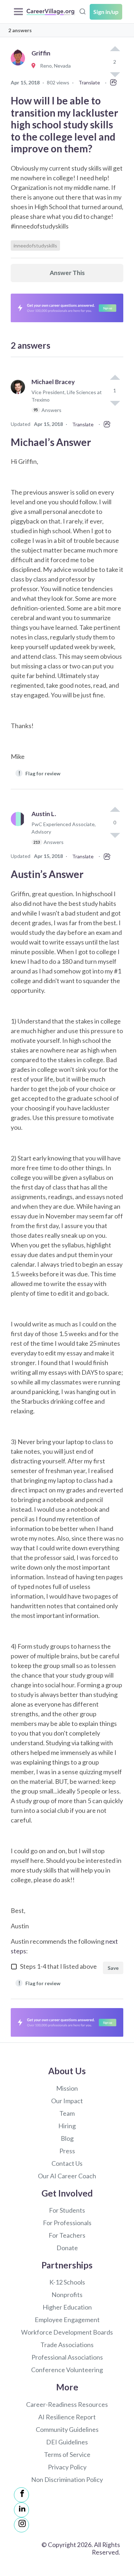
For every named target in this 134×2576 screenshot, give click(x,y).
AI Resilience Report (67, 2417)
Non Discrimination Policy (67, 2479)
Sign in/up (106, 12)
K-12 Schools (67, 2282)
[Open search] (83, 11)
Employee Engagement (67, 2320)
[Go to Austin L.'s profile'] (20, 831)
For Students (67, 2210)
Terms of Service (67, 2454)
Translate (89, 82)
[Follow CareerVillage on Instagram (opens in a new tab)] (21, 2525)
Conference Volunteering (67, 2370)
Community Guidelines (67, 2429)
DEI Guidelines (67, 2442)
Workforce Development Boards (67, 2332)
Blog (67, 2138)
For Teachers (67, 2235)
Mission (67, 2088)
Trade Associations (67, 2345)
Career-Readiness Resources (67, 2404)
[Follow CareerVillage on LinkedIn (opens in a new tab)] (21, 2510)
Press (67, 2151)
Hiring (67, 2126)
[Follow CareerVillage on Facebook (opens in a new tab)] (21, 2495)
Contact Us (67, 2163)
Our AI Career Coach (67, 2176)
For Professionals (67, 2223)
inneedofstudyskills (35, 246)
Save (113, 1968)
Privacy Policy (67, 2467)
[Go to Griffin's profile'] (20, 66)
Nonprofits (67, 2295)
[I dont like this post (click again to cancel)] (115, 403)
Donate (67, 2248)
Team (67, 2113)
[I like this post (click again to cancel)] (115, 49)
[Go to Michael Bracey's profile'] (20, 399)
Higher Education (67, 2307)
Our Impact (67, 2101)
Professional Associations (67, 2357)
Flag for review (39, 773)
